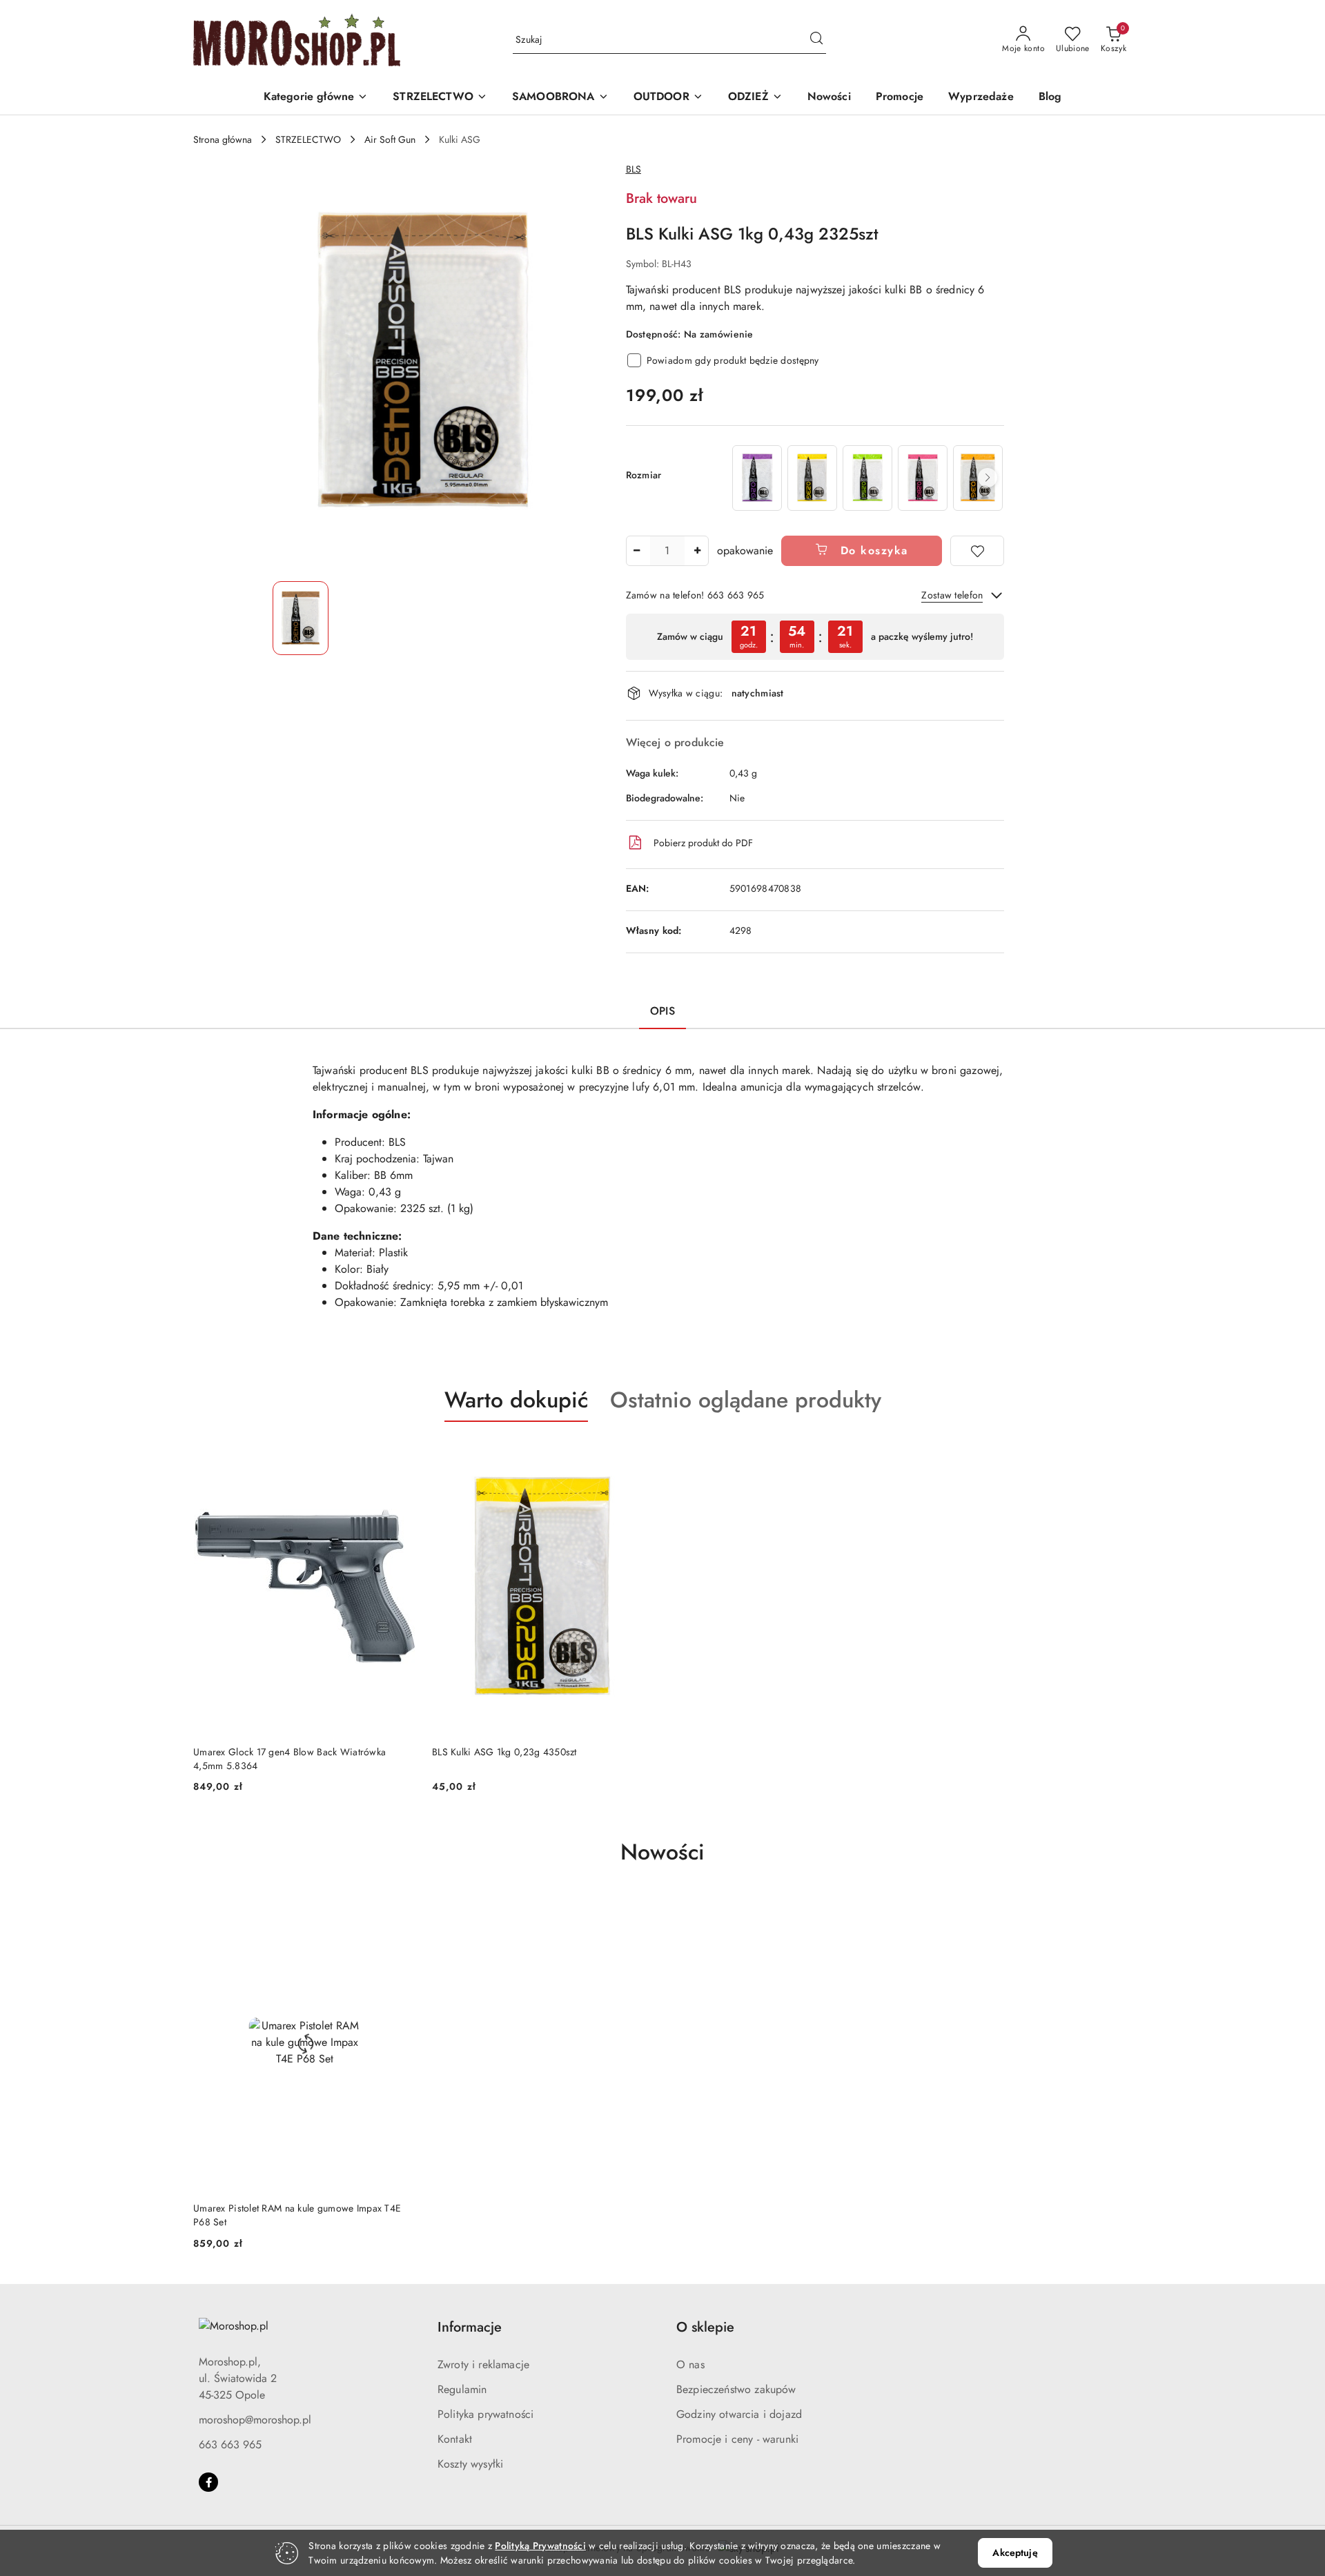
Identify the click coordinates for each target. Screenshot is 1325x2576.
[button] (316, 98)
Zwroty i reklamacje (483, 2364)
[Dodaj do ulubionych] (977, 551)
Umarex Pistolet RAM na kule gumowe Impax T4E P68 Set (297, 2215)
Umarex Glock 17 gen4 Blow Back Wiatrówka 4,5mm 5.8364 (289, 1759)
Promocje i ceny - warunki (737, 2439)
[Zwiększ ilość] (698, 551)
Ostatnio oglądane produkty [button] (746, 1400)
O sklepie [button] (705, 2327)
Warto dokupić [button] (516, 1400)
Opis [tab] (662, 1011)
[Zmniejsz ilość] (637, 551)
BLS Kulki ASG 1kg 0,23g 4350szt (504, 1752)
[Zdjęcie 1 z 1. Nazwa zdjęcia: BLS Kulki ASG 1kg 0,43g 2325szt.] (301, 618)
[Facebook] (208, 2482)
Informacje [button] (470, 2327)
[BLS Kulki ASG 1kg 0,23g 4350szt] (812, 478)
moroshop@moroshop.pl (255, 2420)
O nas (690, 2364)
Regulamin (462, 2389)
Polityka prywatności (485, 2414)
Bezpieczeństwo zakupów (736, 2389)
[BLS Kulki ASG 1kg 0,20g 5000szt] (757, 478)
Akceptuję (1015, 2553)
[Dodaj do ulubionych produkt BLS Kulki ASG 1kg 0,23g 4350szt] (638, 1454)
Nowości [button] (662, 1852)
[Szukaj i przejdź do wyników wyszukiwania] (816, 40)
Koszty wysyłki (470, 2464)
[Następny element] (988, 478)
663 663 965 (230, 2445)
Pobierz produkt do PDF (703, 843)
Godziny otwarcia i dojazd (739, 2414)
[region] (867, 478)
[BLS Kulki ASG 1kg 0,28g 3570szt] (923, 478)
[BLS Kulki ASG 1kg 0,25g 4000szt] (867, 478)
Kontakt (455, 2439)
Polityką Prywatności (540, 2546)
